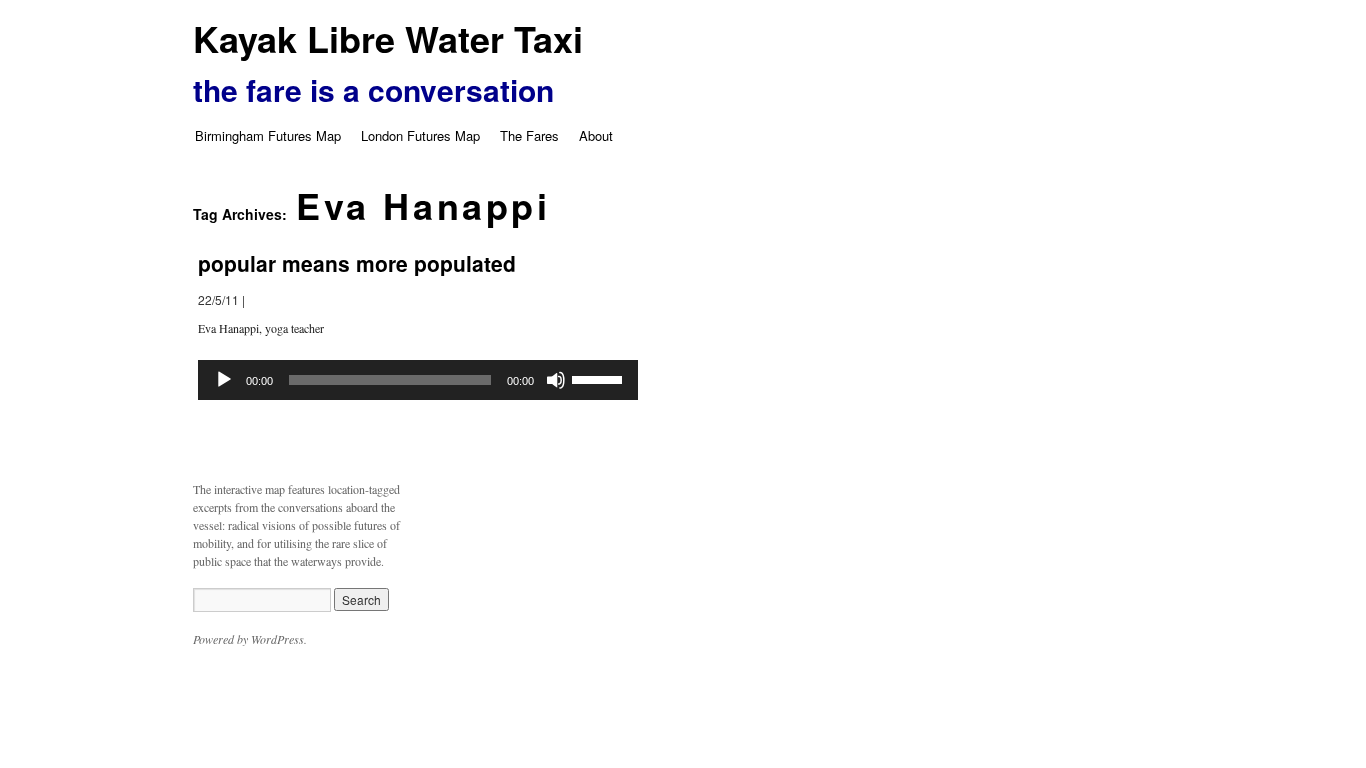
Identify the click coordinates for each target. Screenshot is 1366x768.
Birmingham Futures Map (268, 135)
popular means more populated (357, 263)
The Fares (529, 135)
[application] (418, 380)
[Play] (224, 380)
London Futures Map (420, 135)
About (596, 135)
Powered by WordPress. (250, 639)
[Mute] (556, 380)
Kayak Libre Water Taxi (388, 38)
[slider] (600, 378)
